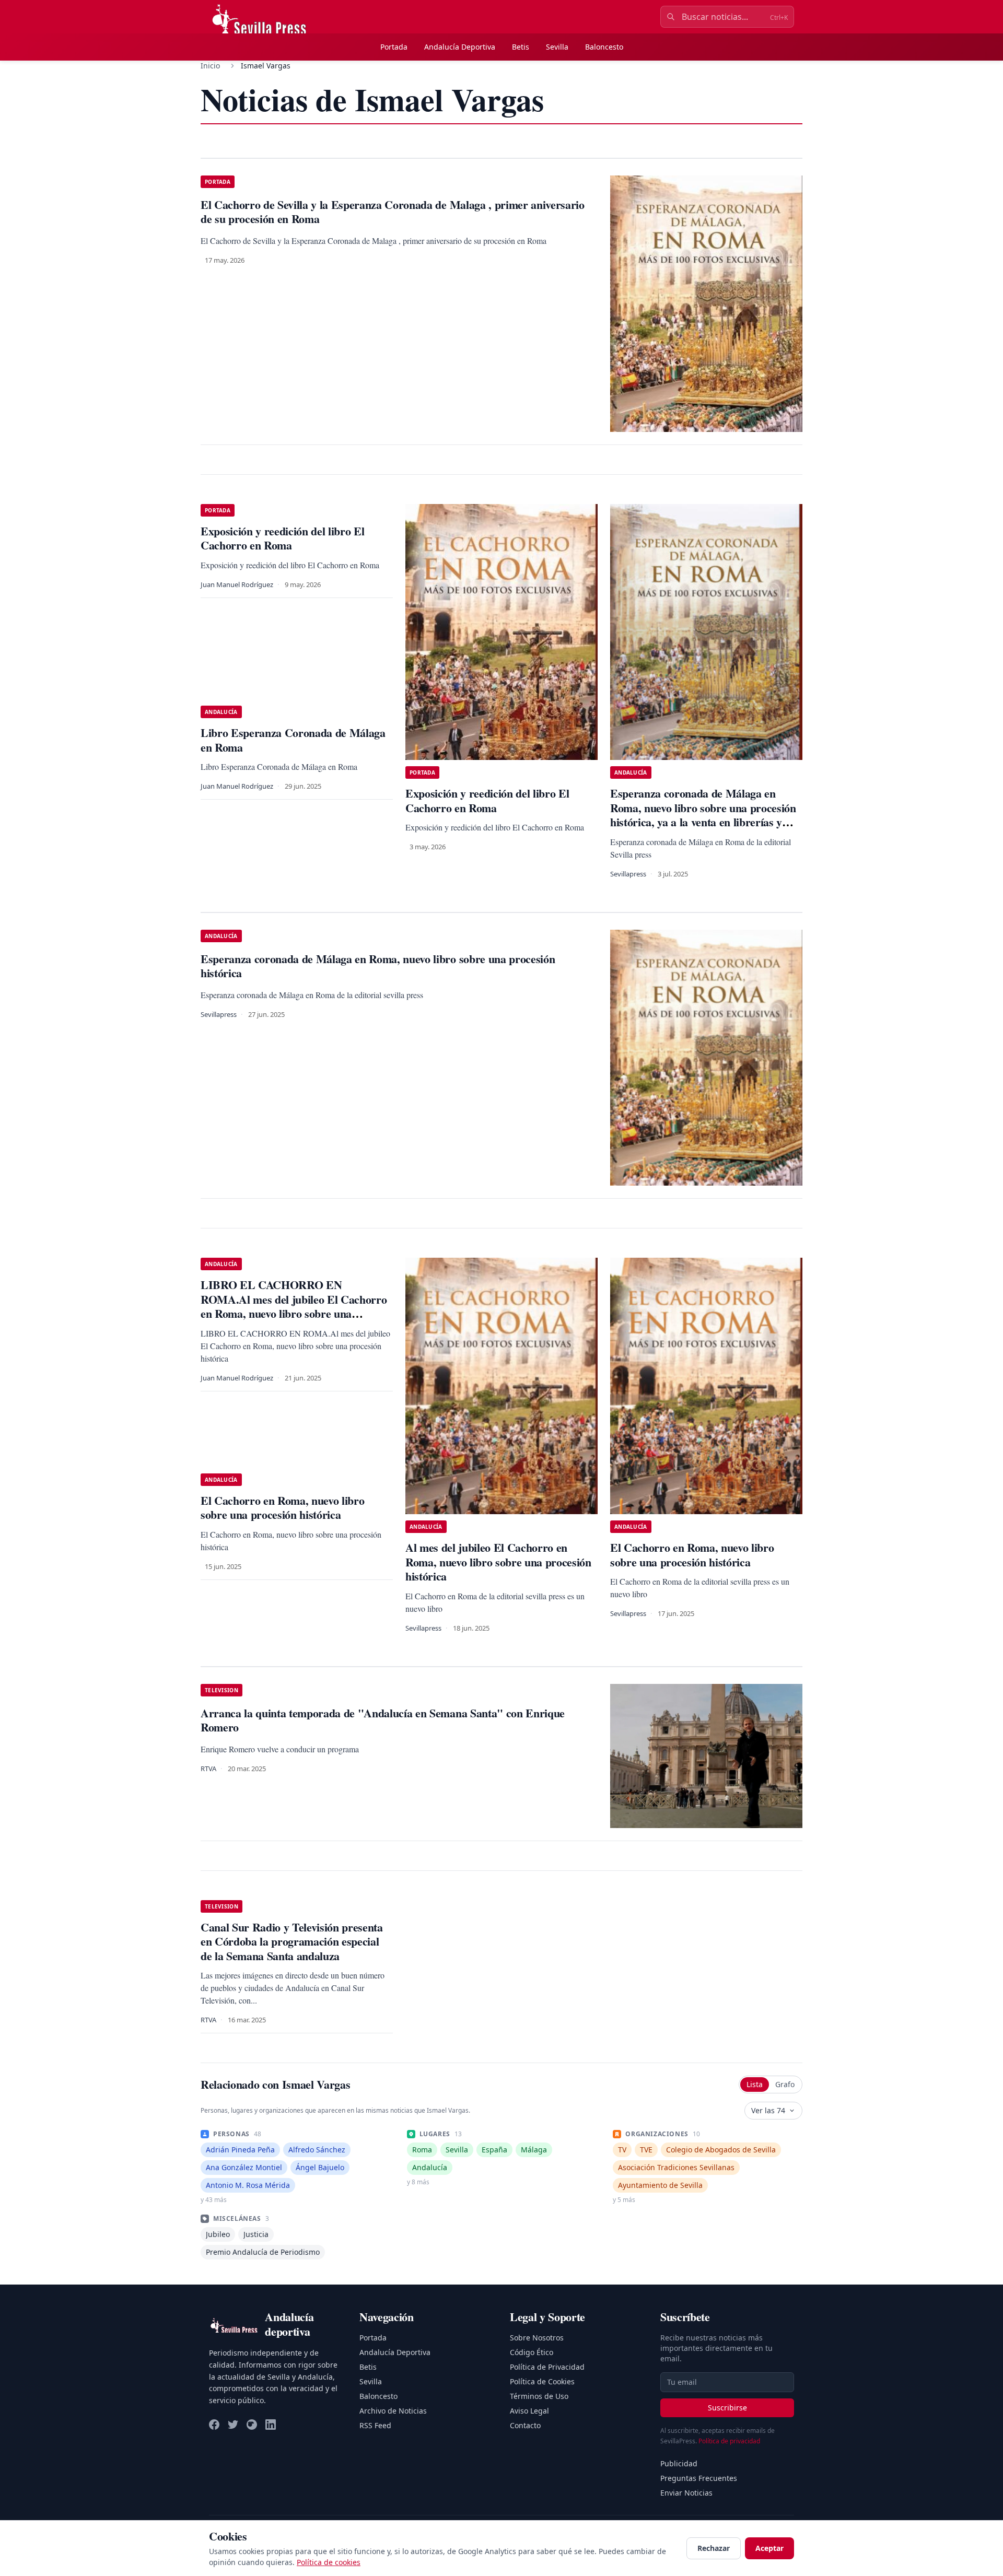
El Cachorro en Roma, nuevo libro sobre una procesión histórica (692, 1555)
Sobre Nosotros (537, 2338)
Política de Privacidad (547, 2367)
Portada (394, 47)
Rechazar (714, 2548)
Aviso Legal (529, 2411)
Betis (521, 47)
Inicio (210, 66)
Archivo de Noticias (393, 2411)
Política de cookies (329, 2562)
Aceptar (769, 2548)
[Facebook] (214, 2425)
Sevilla (557, 47)
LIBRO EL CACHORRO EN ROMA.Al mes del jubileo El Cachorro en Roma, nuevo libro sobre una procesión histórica (294, 1306)
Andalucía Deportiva (460, 47)
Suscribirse (727, 2408)
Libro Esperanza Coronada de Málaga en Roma (293, 740)
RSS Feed (375, 2425)
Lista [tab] (755, 2084)
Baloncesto (604, 47)
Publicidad (679, 2463)
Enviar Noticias (686, 2493)
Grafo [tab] (785, 2084)
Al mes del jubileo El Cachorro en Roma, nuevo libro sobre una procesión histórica (498, 1562)
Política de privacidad (729, 2441)
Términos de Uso (539, 2396)
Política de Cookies (542, 2381)
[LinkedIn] (271, 2425)
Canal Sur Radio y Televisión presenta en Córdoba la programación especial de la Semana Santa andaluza (292, 1941)
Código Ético (532, 2352)
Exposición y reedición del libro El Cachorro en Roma (282, 538)
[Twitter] (233, 2425)
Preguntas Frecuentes (699, 2478)
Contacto (525, 2425)
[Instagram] (252, 2425)
